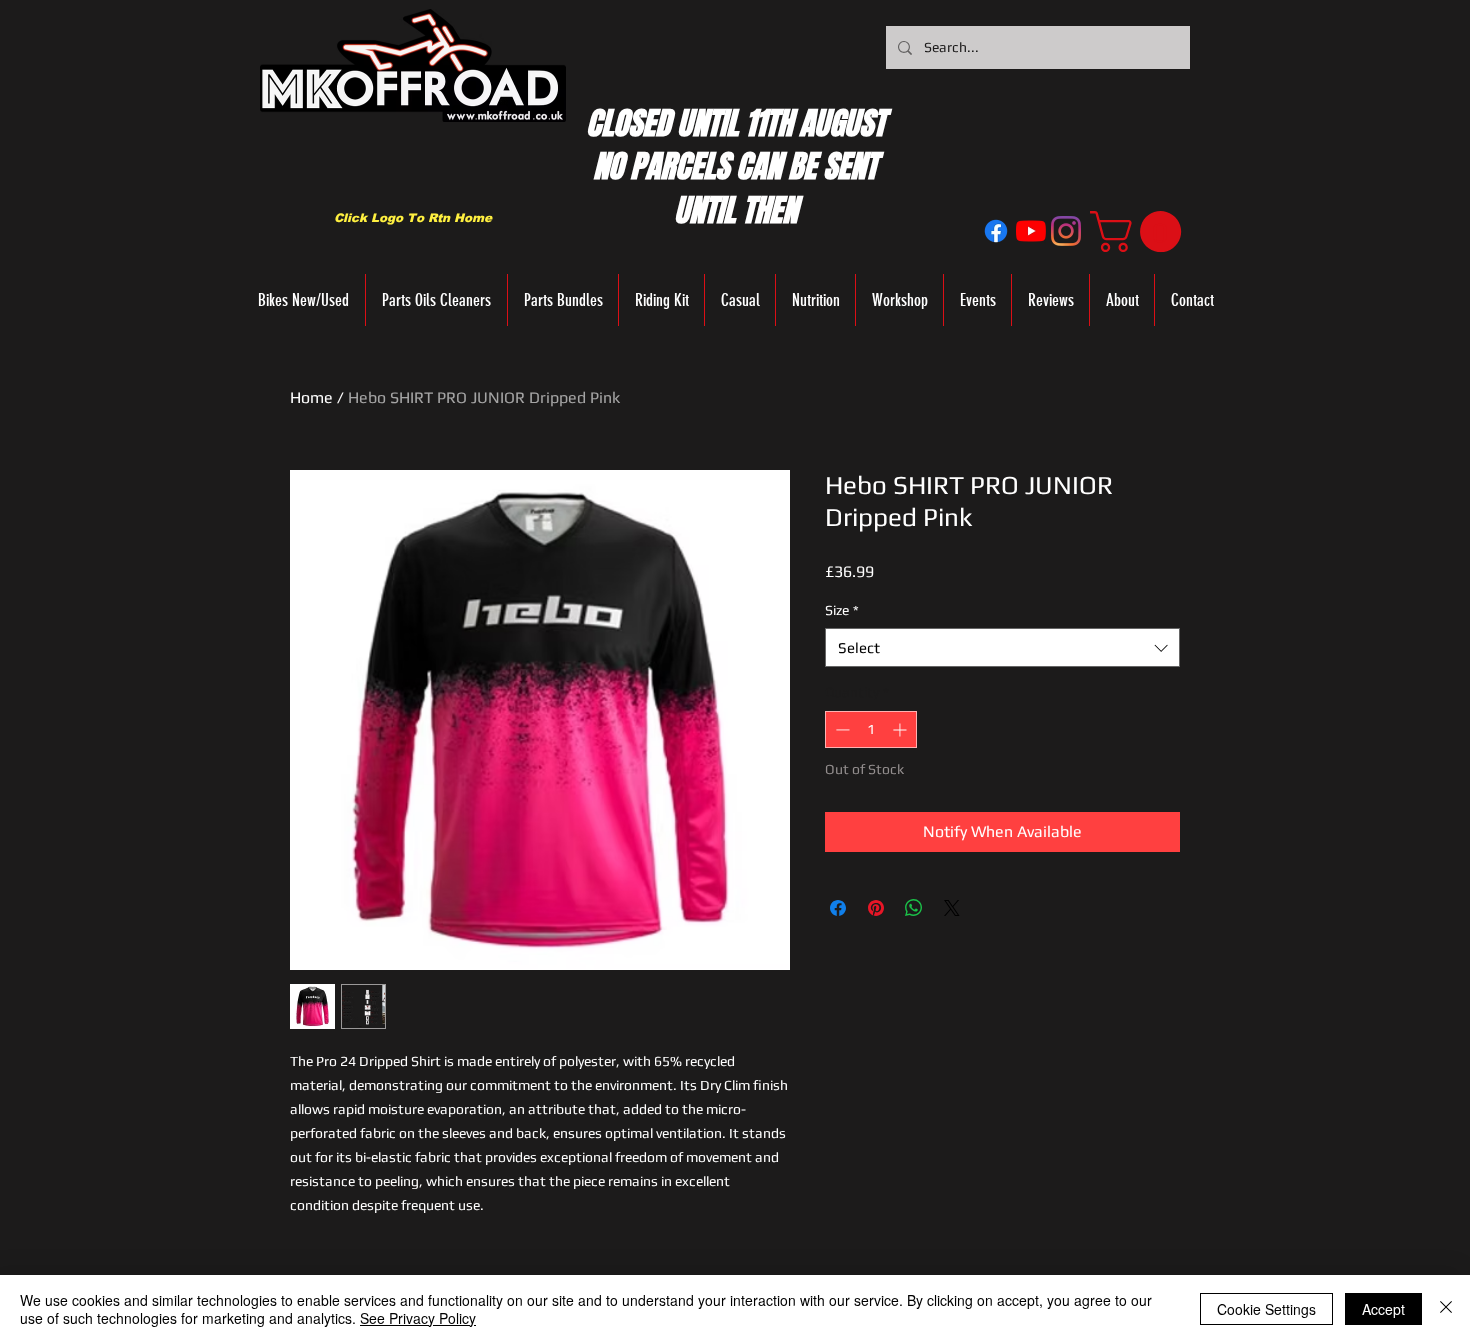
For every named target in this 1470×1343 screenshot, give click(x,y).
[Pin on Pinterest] (876, 908)
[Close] (1446, 1309)
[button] (1140, 231)
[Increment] (901, 729)
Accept (1383, 1309)
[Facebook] (996, 231)
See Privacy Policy (418, 1318)
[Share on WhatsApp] (914, 908)
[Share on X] (952, 908)
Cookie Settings (1266, 1309)
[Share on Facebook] (838, 908)
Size (842, 610)
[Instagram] (1066, 231)
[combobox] (1002, 647)
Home (311, 397)
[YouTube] (1031, 231)
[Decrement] (840, 729)
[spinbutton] (871, 729)
